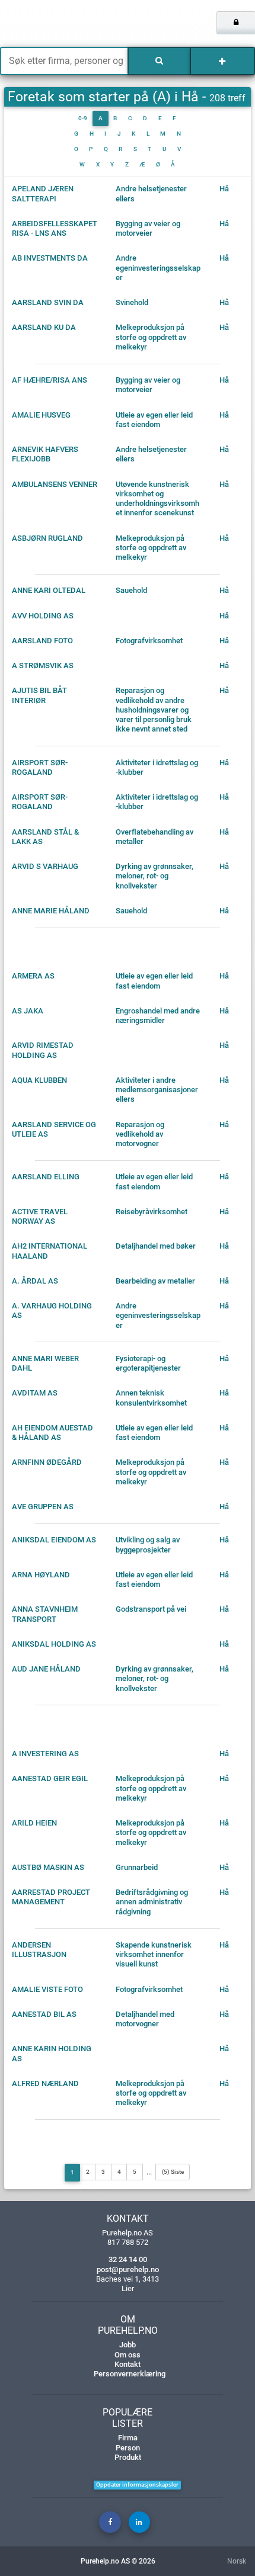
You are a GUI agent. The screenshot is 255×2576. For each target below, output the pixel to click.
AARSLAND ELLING (46, 1177)
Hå (224, 189)
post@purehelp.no (128, 2269)
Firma (128, 2438)
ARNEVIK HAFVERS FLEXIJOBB (45, 454)
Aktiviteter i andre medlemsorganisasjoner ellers (157, 1090)
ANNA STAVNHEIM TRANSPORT (45, 1614)
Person (128, 2448)
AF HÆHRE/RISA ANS (50, 380)
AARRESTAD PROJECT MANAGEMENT (51, 1897)
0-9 (83, 118)
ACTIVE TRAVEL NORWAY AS (40, 1216)
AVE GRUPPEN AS (43, 1507)
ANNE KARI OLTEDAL (49, 590)
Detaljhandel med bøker (156, 1246)
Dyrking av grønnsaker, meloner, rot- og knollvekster (154, 876)
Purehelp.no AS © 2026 (118, 2561)
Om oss (128, 2355)
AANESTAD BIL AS (44, 2014)
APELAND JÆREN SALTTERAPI (43, 193)
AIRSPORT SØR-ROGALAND (40, 767)
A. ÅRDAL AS (35, 1281)
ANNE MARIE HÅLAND (51, 911)
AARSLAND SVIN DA (48, 302)
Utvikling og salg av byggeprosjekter (148, 1544)
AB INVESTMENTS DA (50, 258)
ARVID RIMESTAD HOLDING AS (43, 1050)
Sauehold (131, 590)
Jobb (128, 2345)
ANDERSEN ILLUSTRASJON (39, 1950)
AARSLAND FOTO (42, 641)
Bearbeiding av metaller (155, 1281)
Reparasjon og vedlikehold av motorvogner (140, 1134)
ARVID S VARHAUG (45, 866)
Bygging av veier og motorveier (148, 228)
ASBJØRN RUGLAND (47, 538)
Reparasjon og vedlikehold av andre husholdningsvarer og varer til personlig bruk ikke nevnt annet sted (154, 710)
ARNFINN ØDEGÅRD (47, 1462)
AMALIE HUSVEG (41, 415)
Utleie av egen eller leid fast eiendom (154, 420)
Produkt (128, 2457)
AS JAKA (28, 1011)
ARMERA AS (33, 976)
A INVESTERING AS (45, 1754)
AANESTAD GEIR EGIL (50, 1778)
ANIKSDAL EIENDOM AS (54, 1540)
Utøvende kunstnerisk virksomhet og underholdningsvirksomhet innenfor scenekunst (157, 499)
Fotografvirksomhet (149, 641)
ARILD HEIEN (34, 1823)
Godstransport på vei (151, 1609)
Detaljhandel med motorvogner (145, 2019)
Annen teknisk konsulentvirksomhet (151, 1398)
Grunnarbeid (137, 1867)
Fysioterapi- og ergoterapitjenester (148, 1363)
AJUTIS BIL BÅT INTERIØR (39, 695)
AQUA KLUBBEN (39, 1080)
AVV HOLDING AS (43, 616)
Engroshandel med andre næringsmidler (158, 1016)
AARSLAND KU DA (44, 327)
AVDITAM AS (35, 1393)
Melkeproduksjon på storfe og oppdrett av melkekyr (151, 337)
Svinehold (132, 302)
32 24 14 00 (128, 2259)
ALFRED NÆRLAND (45, 2083)
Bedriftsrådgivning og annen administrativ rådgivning (152, 1902)
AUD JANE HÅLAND (46, 1669)
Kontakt (128, 2364)
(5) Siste (173, 2172)
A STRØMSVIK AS (43, 665)
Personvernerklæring (130, 2374)
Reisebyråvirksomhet (152, 1212)
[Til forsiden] (53, 24)
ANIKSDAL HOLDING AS (54, 1644)
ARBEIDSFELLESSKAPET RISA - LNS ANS (55, 228)
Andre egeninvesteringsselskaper (158, 268)
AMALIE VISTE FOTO (47, 1989)
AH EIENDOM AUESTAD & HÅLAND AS (52, 1433)
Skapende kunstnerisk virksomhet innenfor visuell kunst (154, 1955)
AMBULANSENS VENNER (55, 484)
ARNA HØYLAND (41, 1575)
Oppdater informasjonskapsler (137, 2484)
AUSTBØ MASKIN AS (48, 1867)
